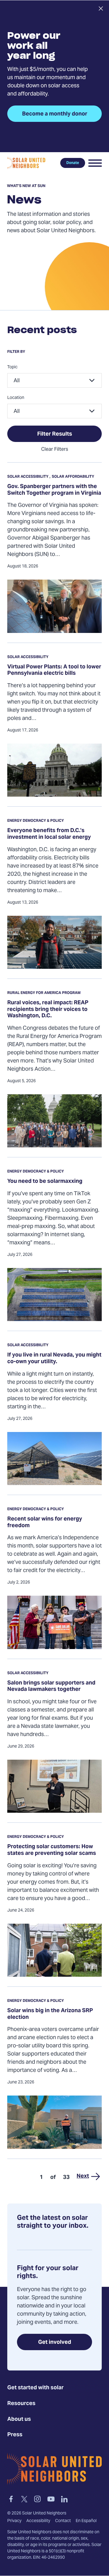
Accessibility (38, 2521)
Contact (63, 2521)
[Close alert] (101, 8)
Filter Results (55, 434)
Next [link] (83, 2176)
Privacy (14, 2521)
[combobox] (54, 380)
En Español (86, 2521)
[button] (95, 163)
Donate (73, 163)
